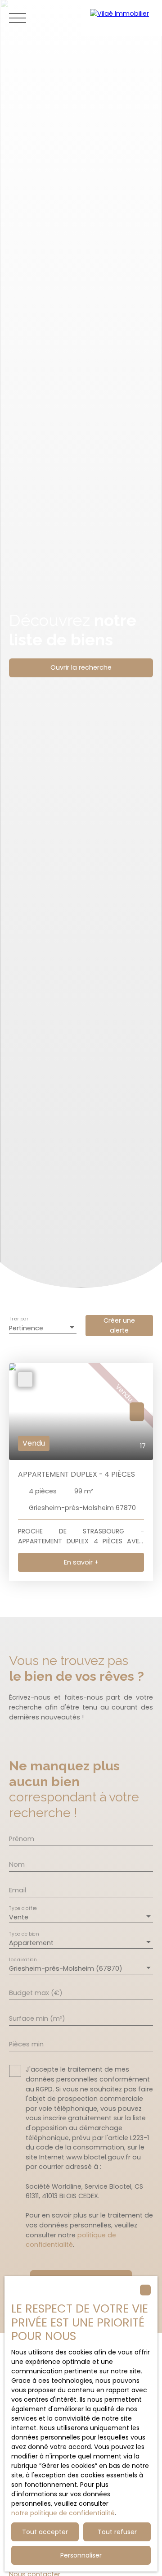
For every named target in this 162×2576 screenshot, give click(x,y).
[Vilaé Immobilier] (121, 18)
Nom (17, 1864)
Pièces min (26, 2044)
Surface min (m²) (37, 2018)
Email (18, 1890)
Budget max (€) (36, 1993)
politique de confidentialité (71, 2240)
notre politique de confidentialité (63, 2513)
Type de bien (24, 1934)
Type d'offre (23, 1908)
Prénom (22, 1839)
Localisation (23, 1960)
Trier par (18, 1319)
